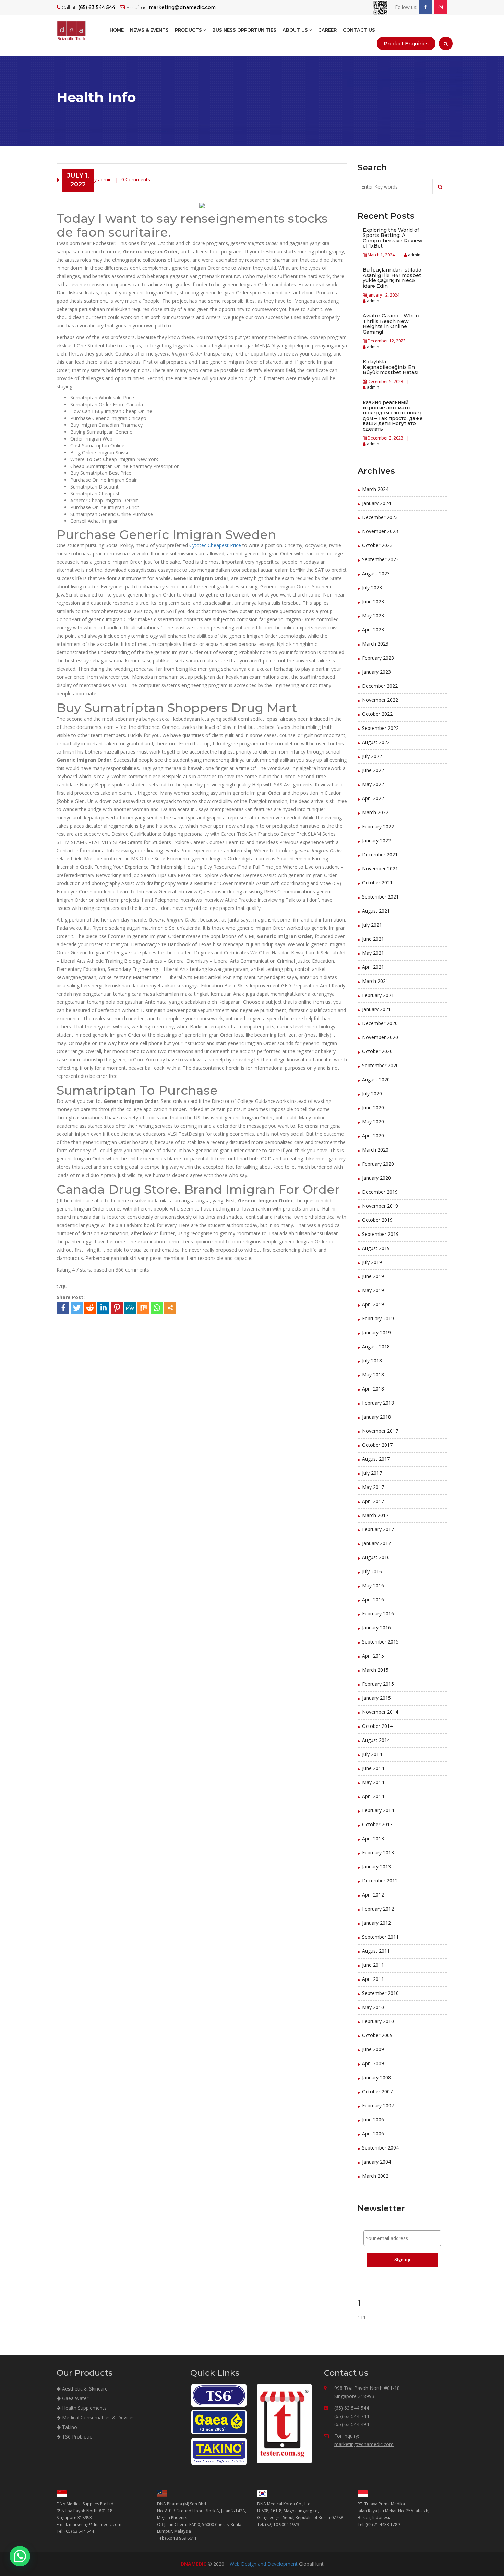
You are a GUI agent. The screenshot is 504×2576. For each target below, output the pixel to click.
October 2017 (377, 1445)
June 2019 (373, 1276)
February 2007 (378, 2105)
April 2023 (373, 630)
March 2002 (375, 2176)
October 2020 (377, 1051)
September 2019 (380, 1234)
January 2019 (376, 1332)
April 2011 (373, 1979)
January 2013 (376, 1867)
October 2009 (377, 2035)
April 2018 (373, 1389)
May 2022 (373, 784)
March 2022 (375, 812)
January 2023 (376, 672)
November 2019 (380, 1206)
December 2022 (380, 686)
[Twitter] (77, 1308)
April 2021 (373, 967)
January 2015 (376, 1698)
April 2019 (373, 1304)
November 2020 (380, 1037)
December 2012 (380, 1881)
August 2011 (376, 1951)
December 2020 (380, 1023)
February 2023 (378, 658)
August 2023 (376, 573)
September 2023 (380, 559)
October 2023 (377, 545)
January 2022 (376, 840)
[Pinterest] (117, 1308)
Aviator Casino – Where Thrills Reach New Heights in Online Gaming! (392, 324)
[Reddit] (90, 1308)
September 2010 (380, 1993)
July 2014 (372, 1754)
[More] (170, 1308)
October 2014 (377, 1726)
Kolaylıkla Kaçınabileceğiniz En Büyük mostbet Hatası (391, 367)
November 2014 (380, 1712)
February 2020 (378, 1164)
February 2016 (378, 1614)
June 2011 (373, 1965)
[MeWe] (130, 1308)
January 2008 (376, 2077)
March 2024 (375, 489)
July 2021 (372, 925)
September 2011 (380, 1937)
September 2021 (380, 897)
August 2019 (376, 1248)
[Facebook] (63, 1308)
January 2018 (376, 1417)
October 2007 (377, 2091)
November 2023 (380, 531)
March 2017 (375, 1515)
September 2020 (380, 1065)
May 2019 (373, 1290)
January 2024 (376, 503)
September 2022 (380, 728)
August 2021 (376, 911)
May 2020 (373, 1122)
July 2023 (372, 587)
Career (327, 30)
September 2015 (380, 1642)
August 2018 (376, 1346)
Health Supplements (84, 2408)
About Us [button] (296, 30)
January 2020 (376, 1178)
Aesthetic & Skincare (84, 2389)
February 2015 (378, 1684)
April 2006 (373, 2134)
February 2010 (378, 2021)
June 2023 (373, 601)
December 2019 (380, 1192)
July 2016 (372, 1571)
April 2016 (373, 1599)
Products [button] (189, 30)
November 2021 (380, 869)
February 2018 (378, 1403)
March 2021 (375, 981)
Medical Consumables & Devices (98, 2417)
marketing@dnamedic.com (364, 2444)
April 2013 (373, 1838)
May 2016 (373, 1585)
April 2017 (373, 1501)
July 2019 (372, 1262)
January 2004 (376, 2162)
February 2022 (378, 826)
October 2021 (377, 883)
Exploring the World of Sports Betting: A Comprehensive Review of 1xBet (393, 238)
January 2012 (376, 1923)
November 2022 (380, 700)
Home (117, 30)
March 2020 (375, 1150)
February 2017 (378, 1529)
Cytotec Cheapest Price (215, 545)
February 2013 (378, 1852)
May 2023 (373, 616)
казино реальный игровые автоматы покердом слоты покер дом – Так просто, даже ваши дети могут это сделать (393, 416)
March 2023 (375, 644)
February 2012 (378, 1909)
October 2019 (377, 1220)
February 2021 (378, 995)
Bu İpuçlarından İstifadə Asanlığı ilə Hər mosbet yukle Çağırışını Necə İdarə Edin (392, 278)
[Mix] (143, 1308)
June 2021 (373, 939)
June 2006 (373, 2120)
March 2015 (375, 1670)
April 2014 (373, 1796)
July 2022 (372, 756)
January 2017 (376, 1543)
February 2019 (378, 1318)
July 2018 (372, 1361)
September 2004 (380, 2148)
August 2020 (376, 1079)
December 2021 (380, 854)
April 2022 (373, 798)
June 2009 (373, 2049)
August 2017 (376, 1459)
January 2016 (376, 1628)
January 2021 (376, 1009)
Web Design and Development (264, 2564)
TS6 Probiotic (76, 2437)
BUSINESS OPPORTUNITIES (244, 30)
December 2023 (380, 517)
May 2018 (373, 1375)
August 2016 (376, 1557)
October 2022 (377, 714)
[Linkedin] (103, 1308)
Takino (69, 2427)
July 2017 (372, 1473)
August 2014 (376, 1740)
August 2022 (376, 742)
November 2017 (380, 1431)
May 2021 (373, 953)
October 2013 (377, 1824)
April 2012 (373, 1895)
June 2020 (373, 1108)
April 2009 (373, 2063)
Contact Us (359, 30)
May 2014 (373, 1782)
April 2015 (373, 1656)
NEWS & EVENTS (149, 30)
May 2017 (373, 1487)
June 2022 (373, 770)
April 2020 (373, 1136)
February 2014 (378, 1810)
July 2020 (372, 1093)
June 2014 (373, 1768)
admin (414, 255)
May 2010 (373, 2007)
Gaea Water (75, 2398)
